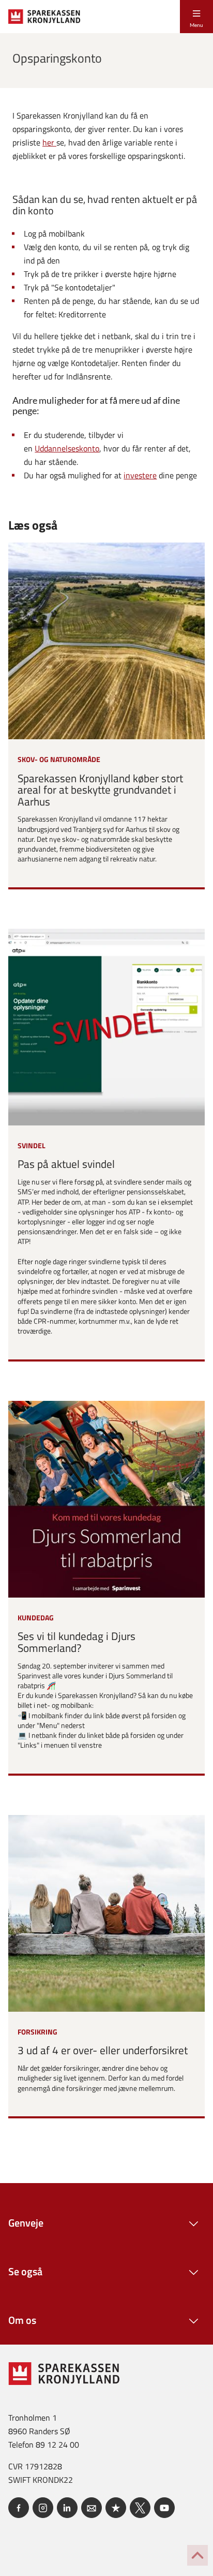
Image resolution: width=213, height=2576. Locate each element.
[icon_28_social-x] (140, 2508)
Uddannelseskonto (67, 448)
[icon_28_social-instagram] (43, 2508)
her (49, 142)
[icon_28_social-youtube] (164, 2508)
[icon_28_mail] (92, 2508)
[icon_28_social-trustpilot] (116, 2508)
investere (140, 475)
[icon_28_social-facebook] (19, 2508)
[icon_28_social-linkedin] (67, 2508)
